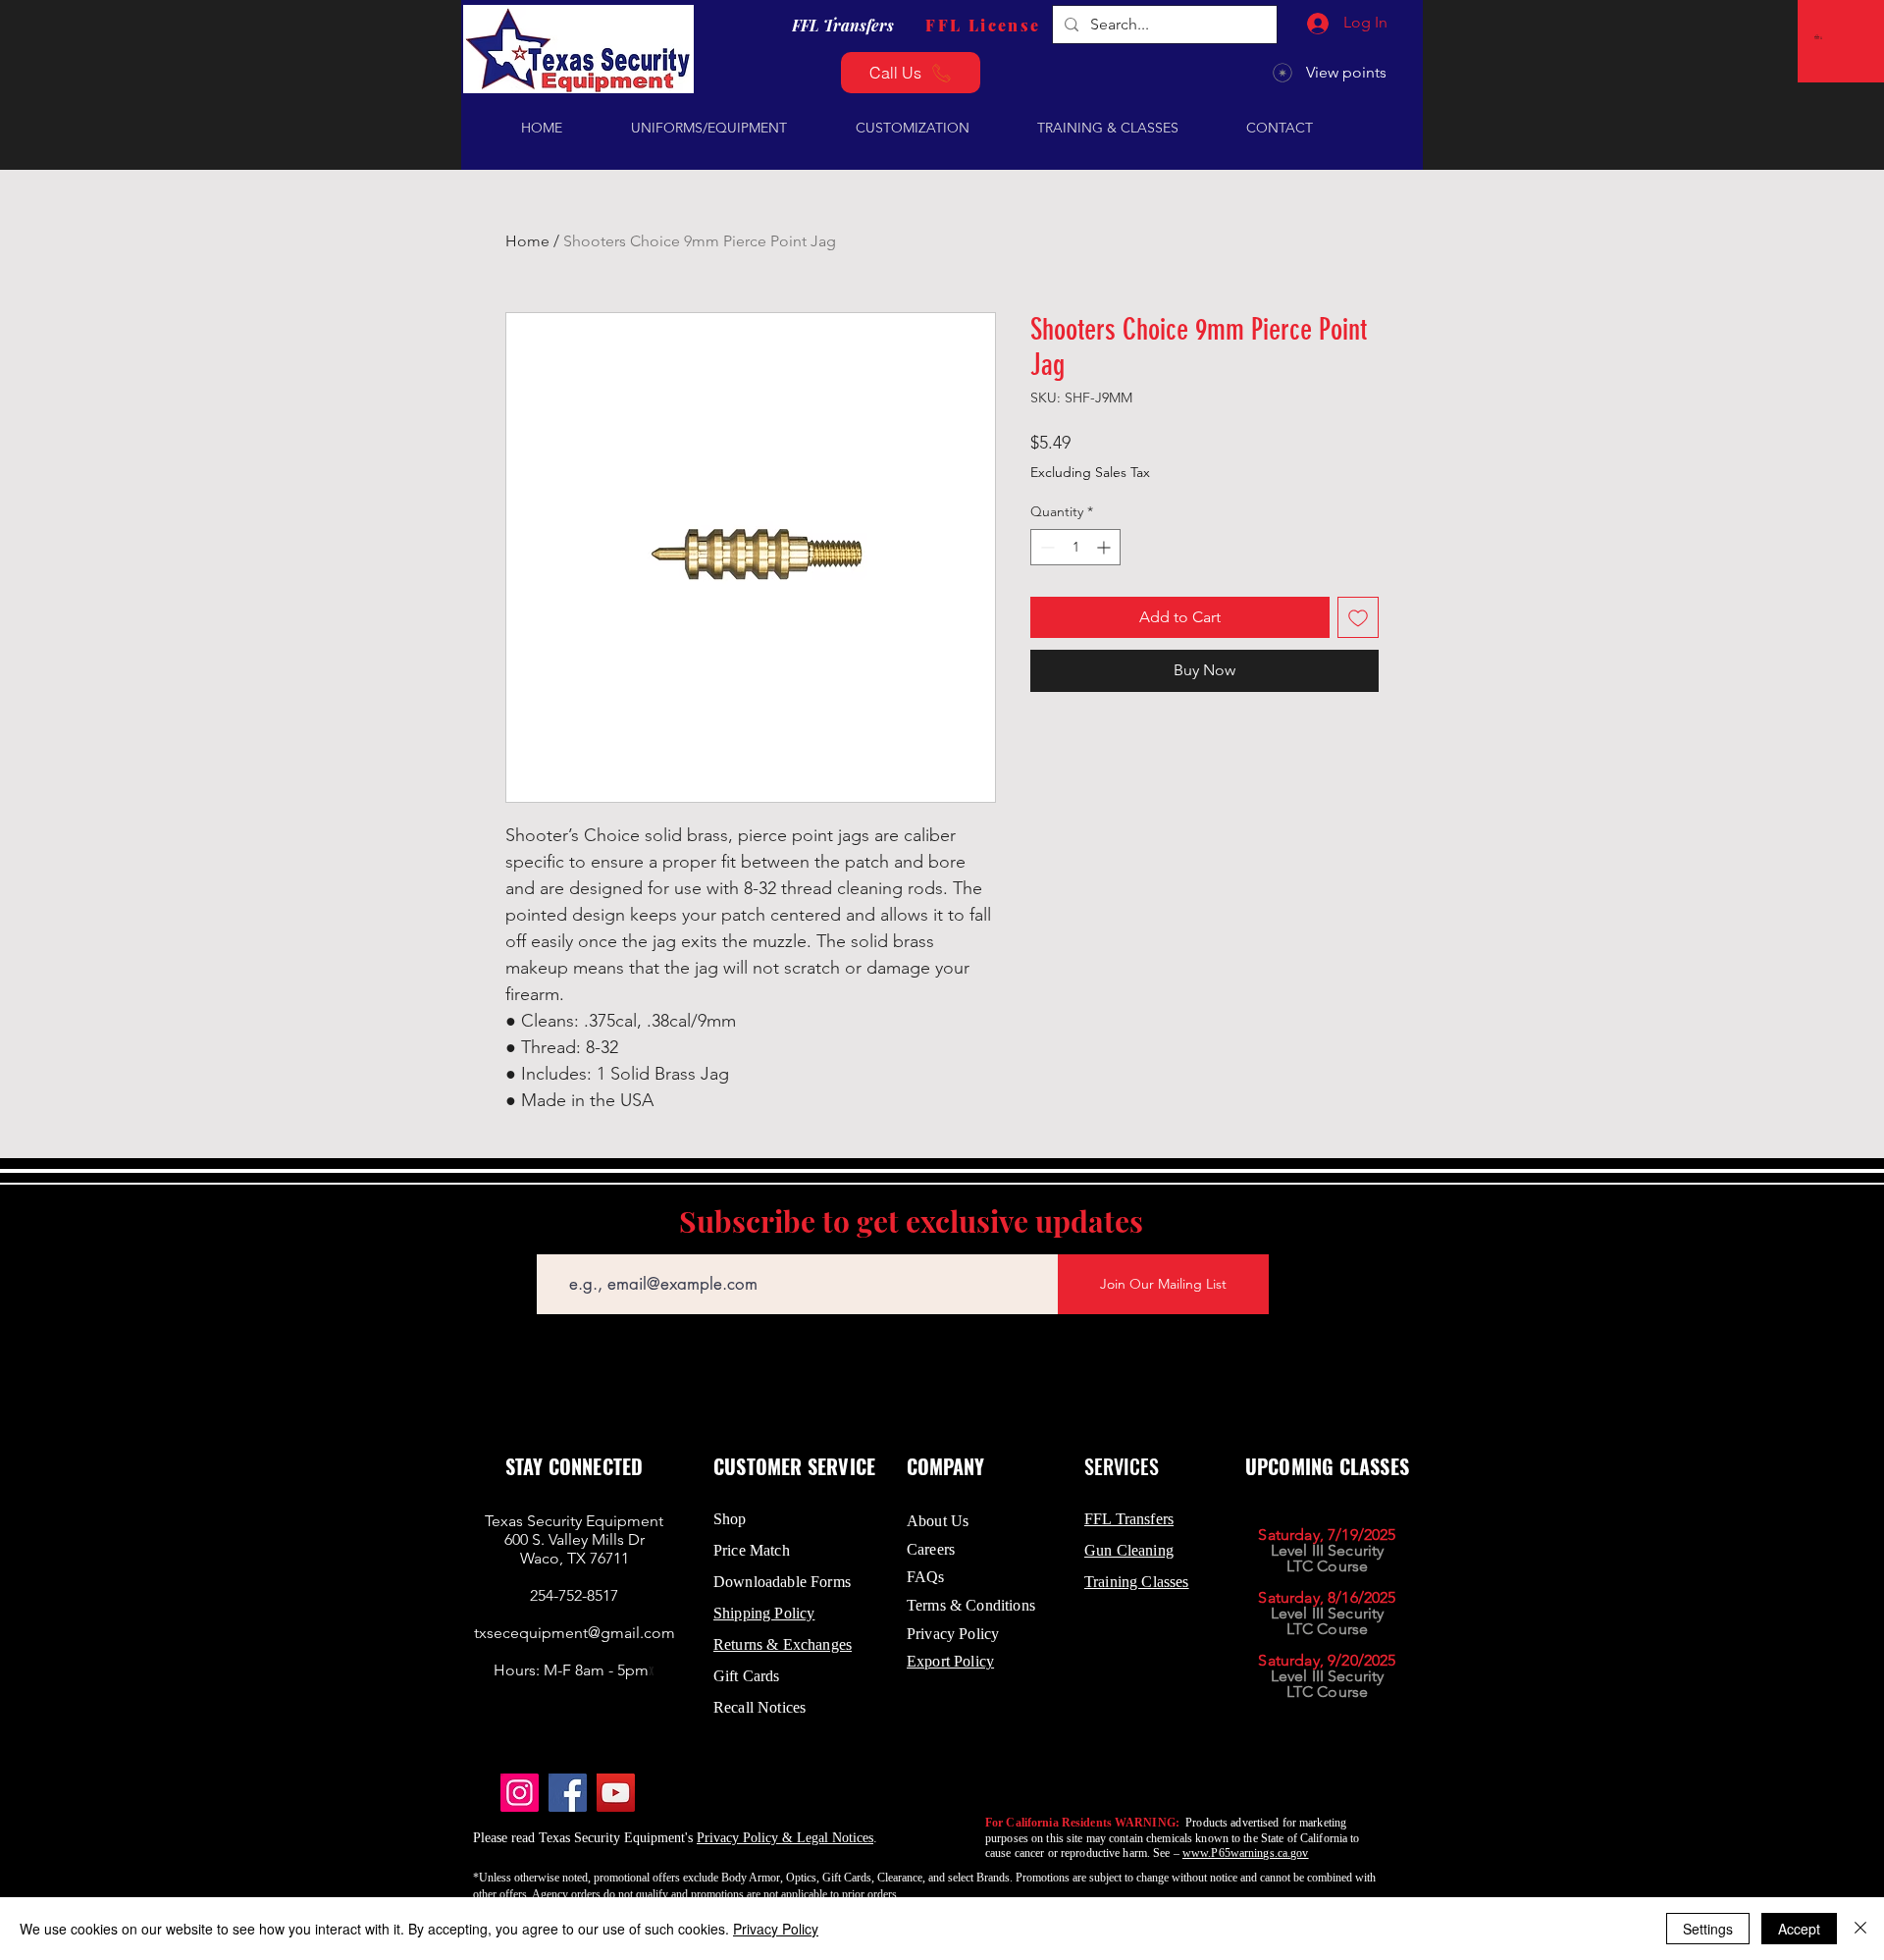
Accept (1799, 1929)
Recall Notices (759, 1707)
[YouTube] (616, 1793)
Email (553, 1240)
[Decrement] (1046, 547)
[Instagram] (520, 1793)
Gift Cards (747, 1676)
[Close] (1860, 1929)
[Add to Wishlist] (1358, 617)
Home (527, 241)
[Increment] (1105, 547)
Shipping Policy (764, 1613)
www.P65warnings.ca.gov (1246, 1853)
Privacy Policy (776, 1929)
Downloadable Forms (782, 1582)
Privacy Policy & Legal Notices (785, 1838)
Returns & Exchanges (783, 1644)
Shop (730, 1519)
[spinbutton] (1075, 547)
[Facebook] (568, 1793)
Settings (1708, 1929)
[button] (1820, 37)
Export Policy (950, 1661)
